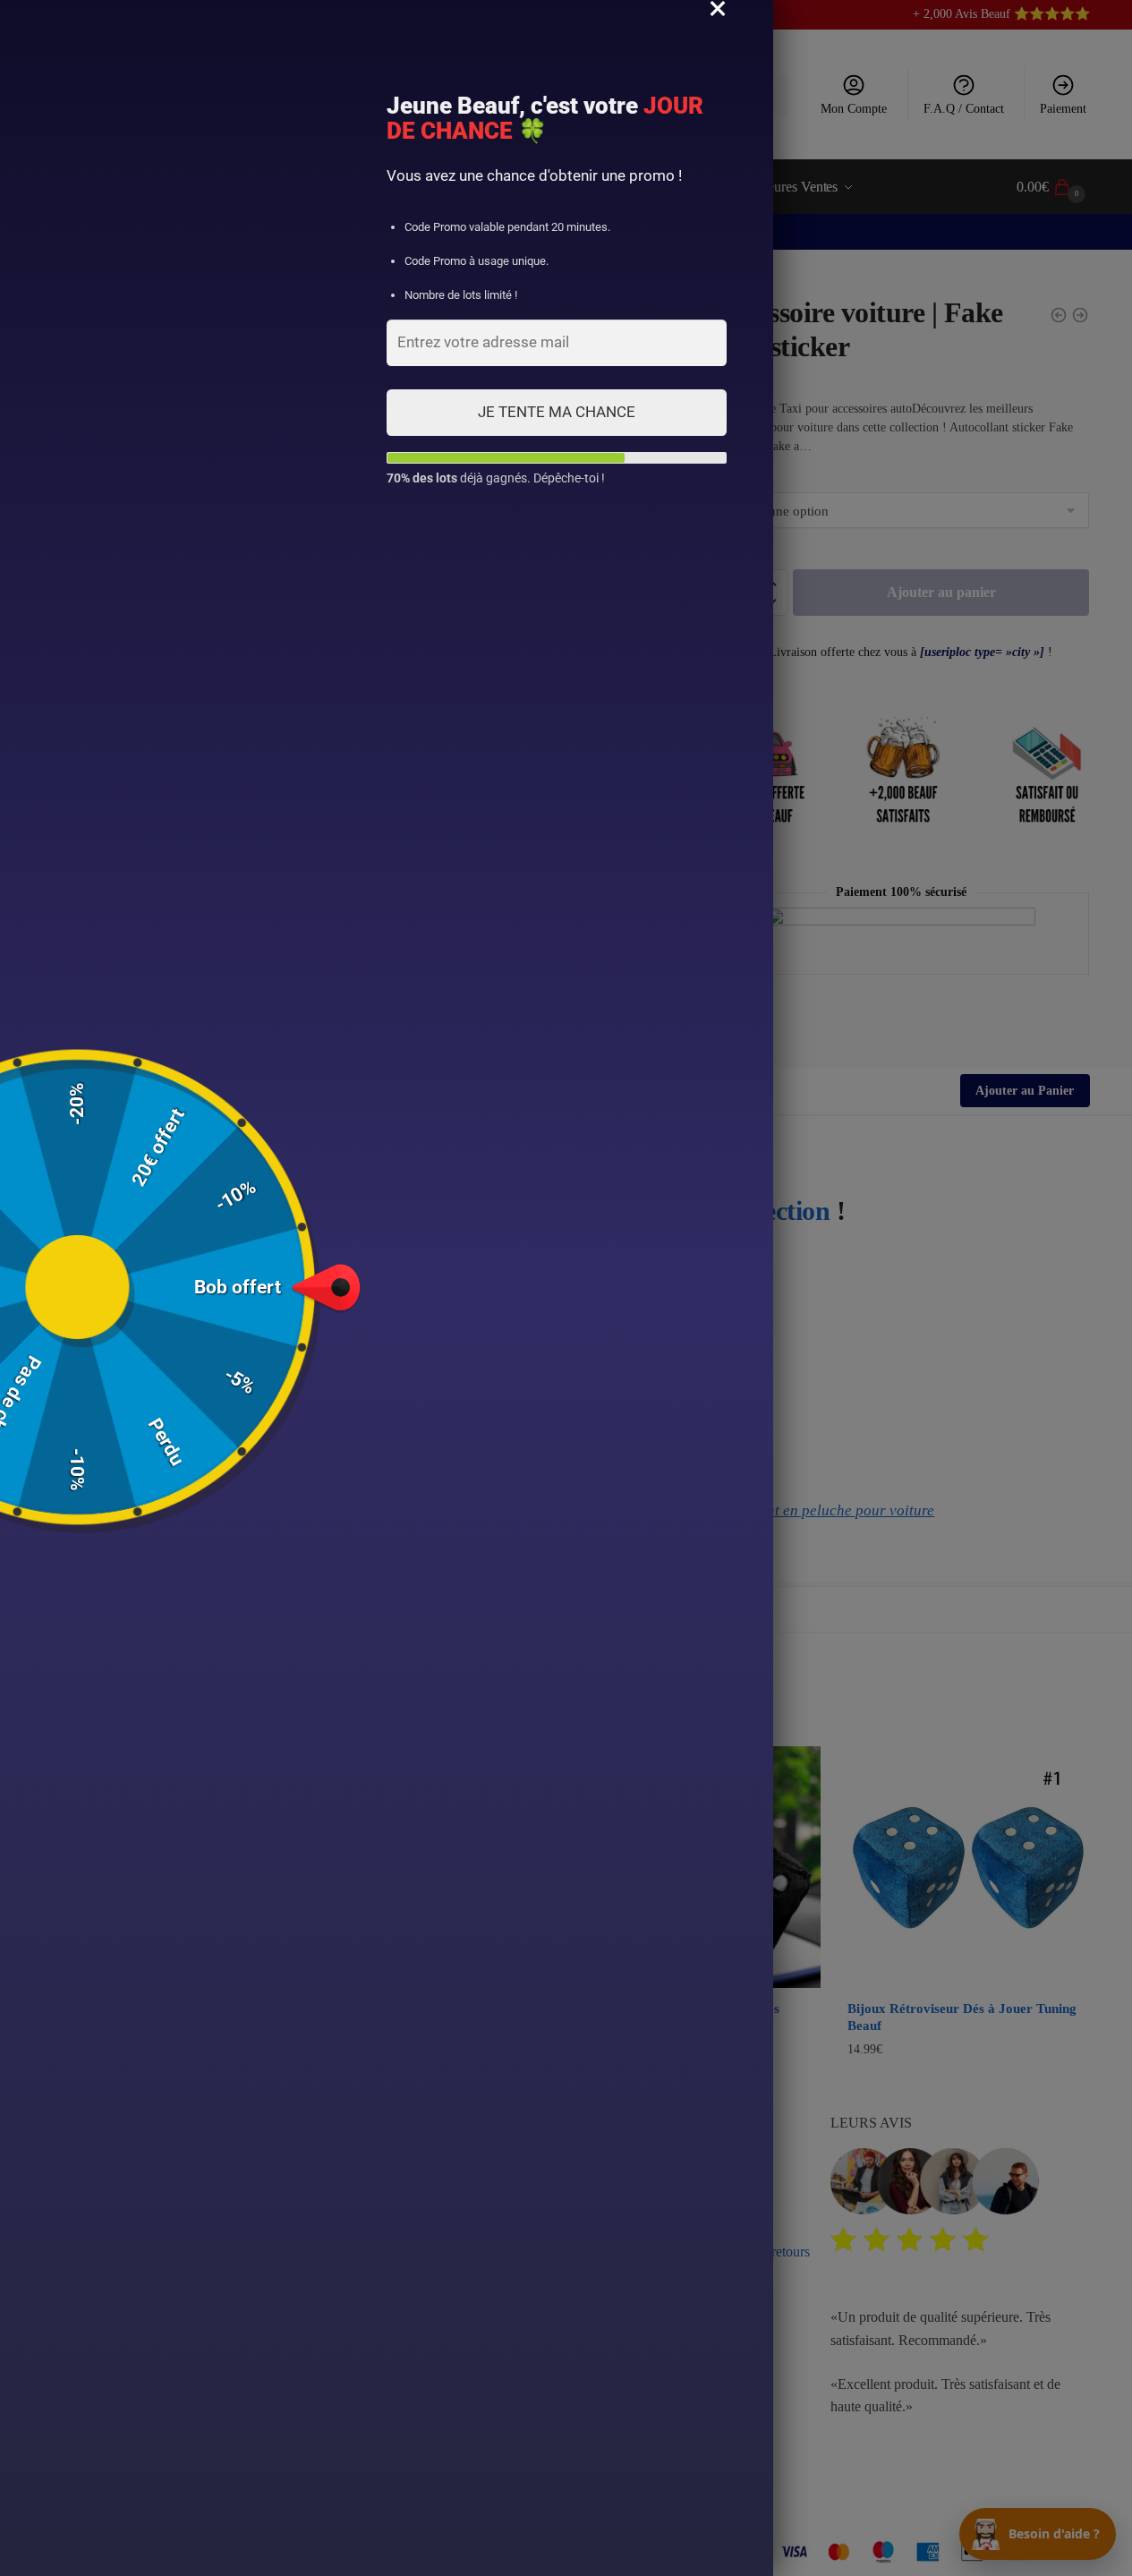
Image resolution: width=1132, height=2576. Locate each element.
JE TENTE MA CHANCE (557, 412)
